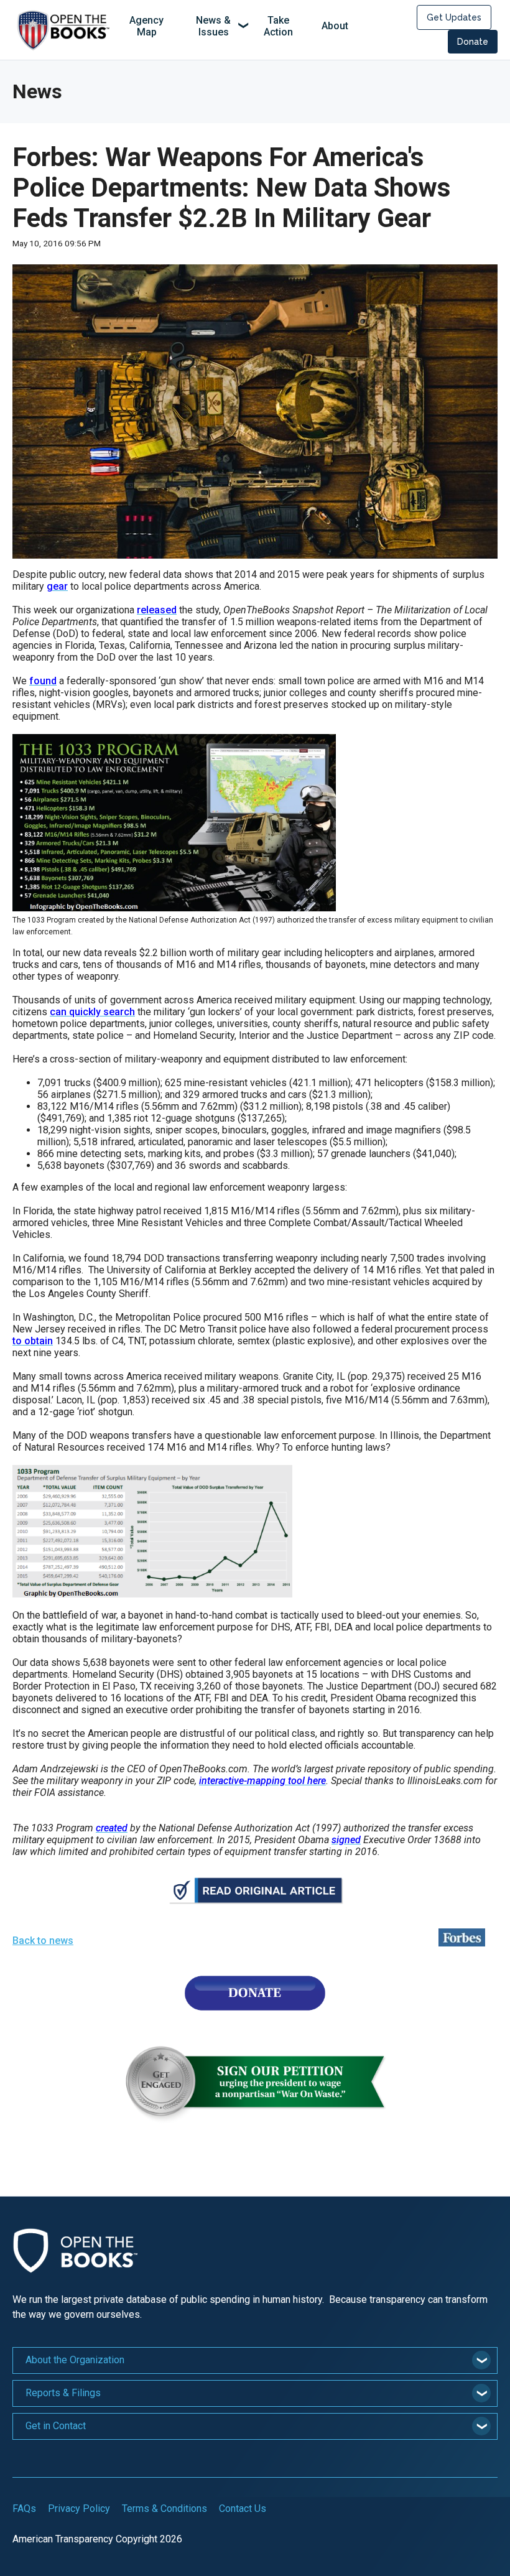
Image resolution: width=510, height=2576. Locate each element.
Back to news (43, 1941)
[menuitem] (147, 27)
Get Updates (454, 17)
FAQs (24, 2509)
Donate (473, 42)
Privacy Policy (79, 2509)
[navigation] (237, 27)
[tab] (255, 2360)
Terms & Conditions (165, 2509)
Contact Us (243, 2509)
